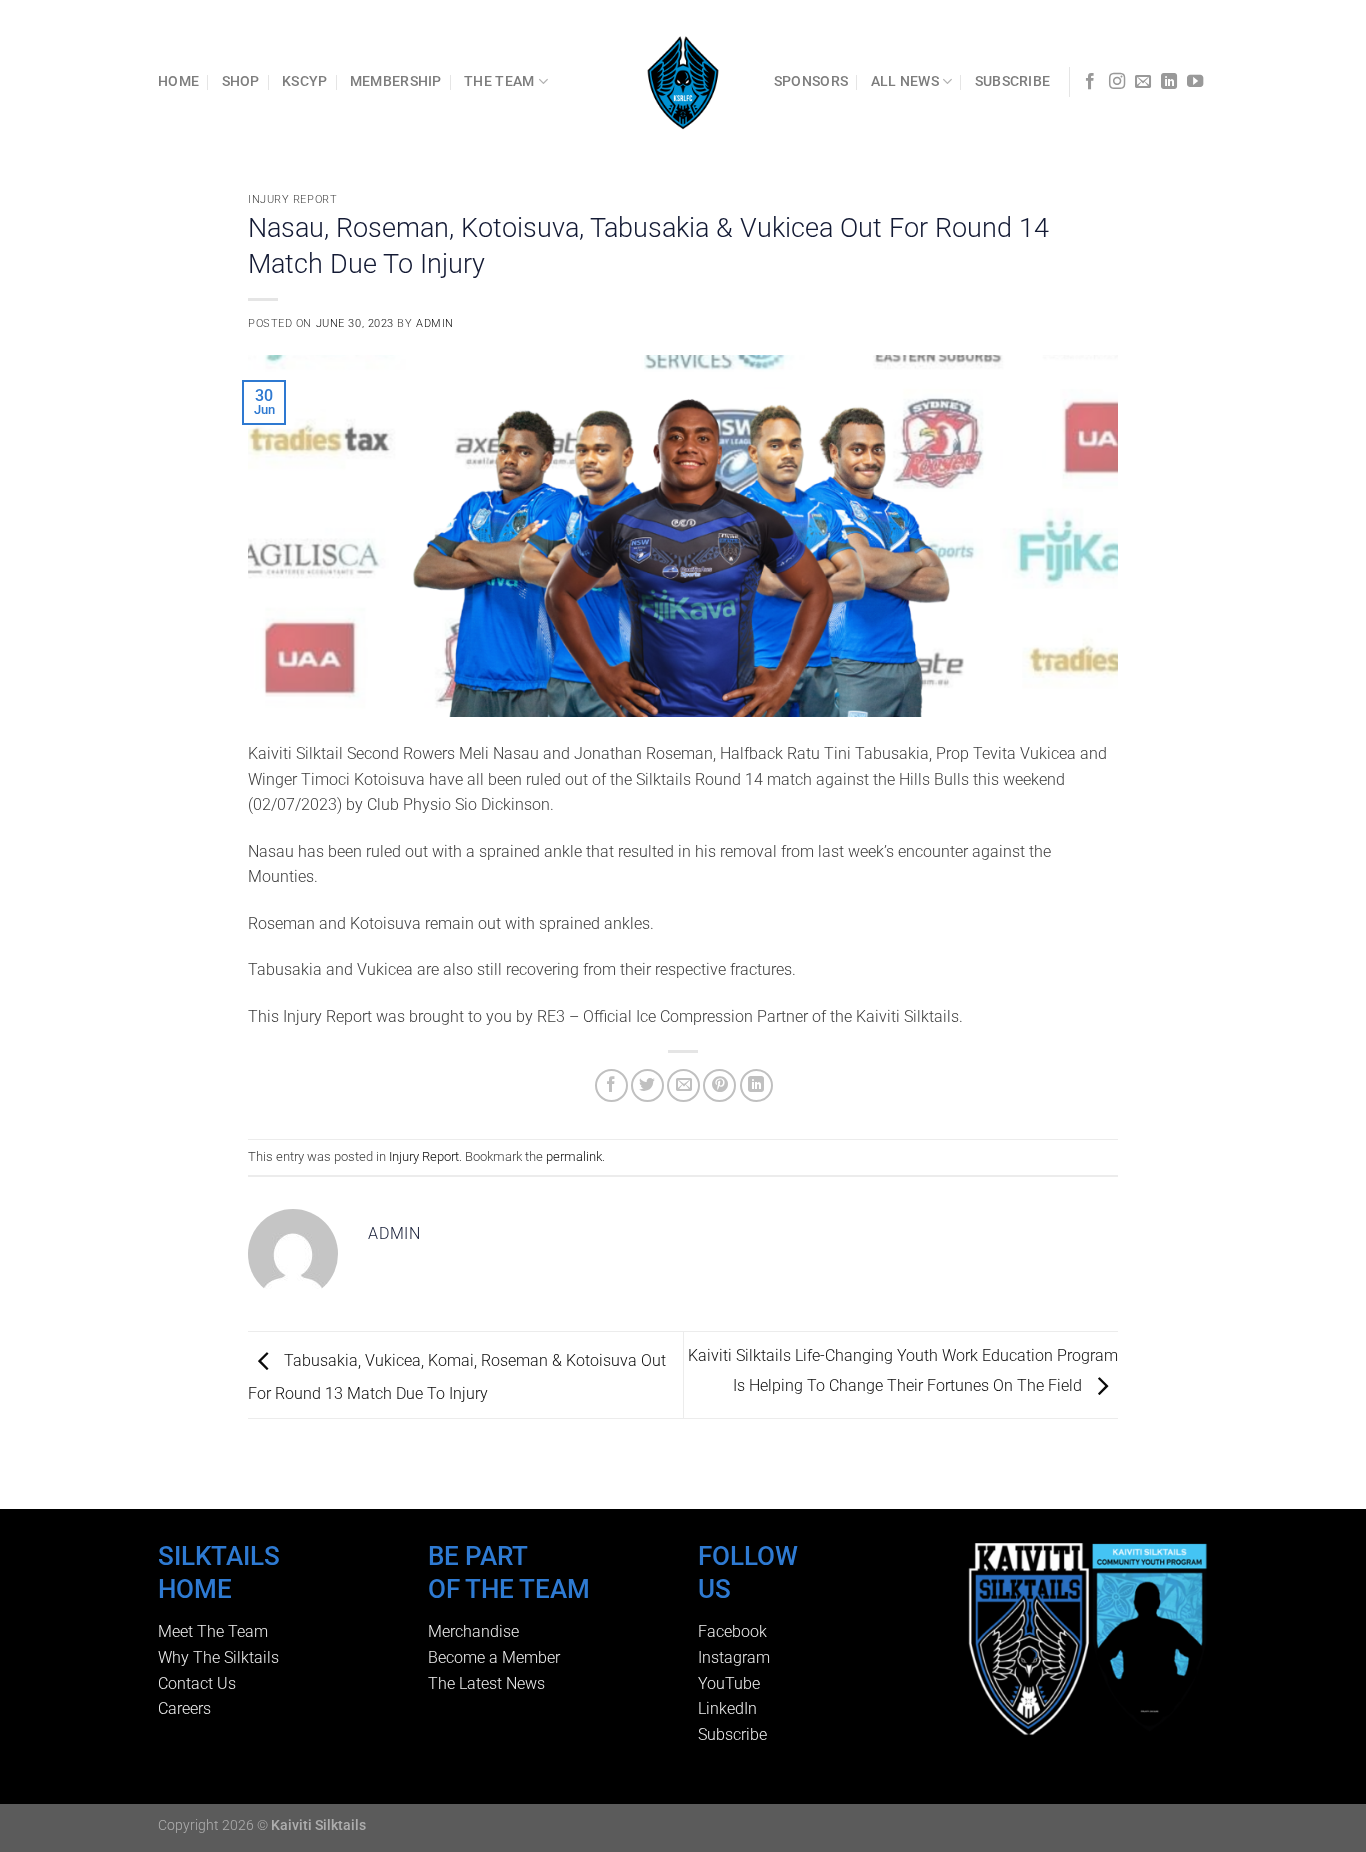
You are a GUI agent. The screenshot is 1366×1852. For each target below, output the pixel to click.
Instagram (734, 1657)
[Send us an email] (1143, 82)
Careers (184, 1708)
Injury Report (292, 199)
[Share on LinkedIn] (756, 1085)
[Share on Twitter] (647, 1085)
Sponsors (811, 81)
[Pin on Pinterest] (719, 1085)
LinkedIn (727, 1708)
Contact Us (197, 1683)
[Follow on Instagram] (1117, 82)
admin (435, 323)
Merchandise (473, 1631)
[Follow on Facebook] (1090, 82)
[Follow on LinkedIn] (1169, 82)
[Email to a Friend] (683, 1085)
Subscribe (732, 1734)
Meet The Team (213, 1631)
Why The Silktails (218, 1657)
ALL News (905, 81)
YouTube (729, 1683)
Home (178, 81)
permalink (574, 1156)
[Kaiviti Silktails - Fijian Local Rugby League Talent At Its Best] (683, 82)
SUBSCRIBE (1013, 81)
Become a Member (494, 1657)
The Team (499, 81)
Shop (241, 81)
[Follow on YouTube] (1195, 82)
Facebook (732, 1631)
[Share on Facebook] (611, 1085)
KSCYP (304, 81)
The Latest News (486, 1683)
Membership (396, 81)
